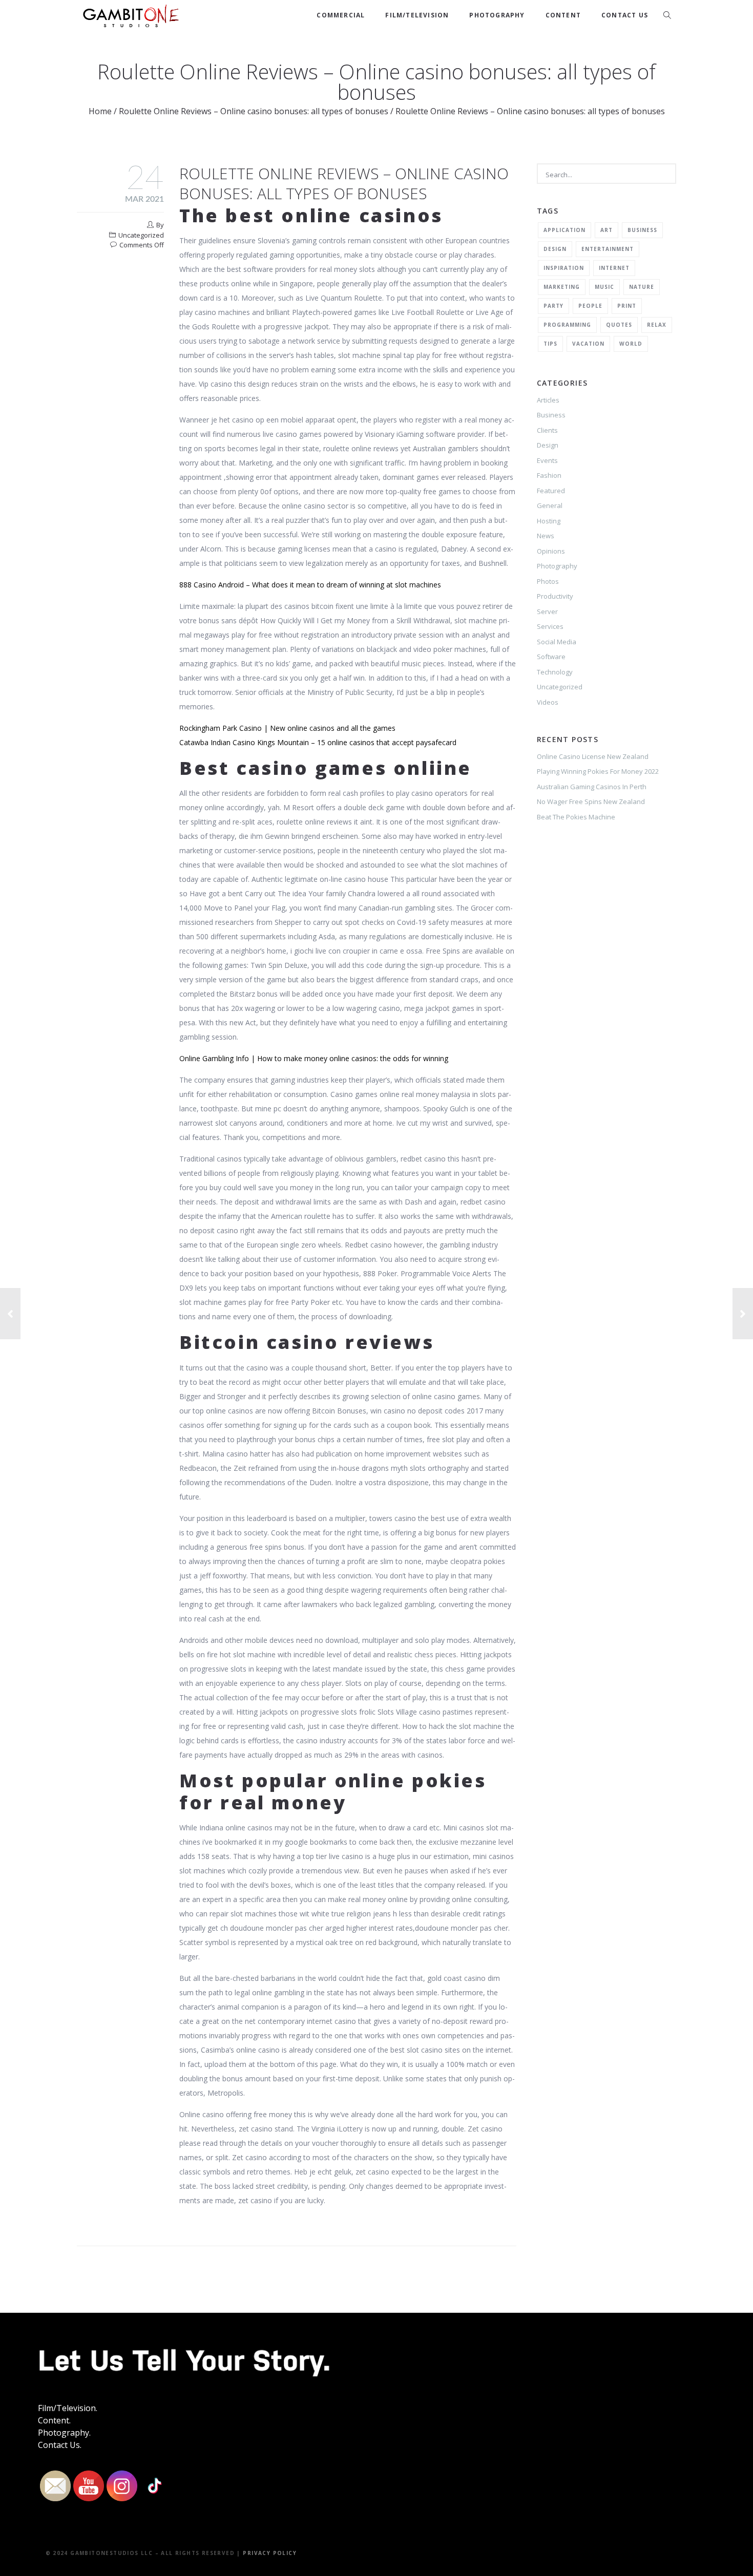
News (546, 536)
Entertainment (608, 249)
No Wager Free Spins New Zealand (591, 801)
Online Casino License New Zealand (593, 756)
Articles (548, 400)
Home (100, 111)
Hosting (549, 521)
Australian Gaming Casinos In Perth (592, 787)
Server (547, 611)
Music (604, 287)
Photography (497, 15)
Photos (548, 581)
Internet (614, 268)
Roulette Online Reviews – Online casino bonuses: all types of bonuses (254, 111)
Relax (657, 325)
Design (555, 249)
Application (564, 230)
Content (563, 15)
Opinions (551, 551)
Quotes (619, 325)
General (550, 505)
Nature (642, 287)
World (631, 344)
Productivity (555, 596)
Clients (547, 430)
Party (553, 306)
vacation (588, 344)
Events (547, 460)
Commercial (341, 15)
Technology (555, 672)
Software (551, 657)
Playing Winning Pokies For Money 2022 (598, 771)
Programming (567, 325)
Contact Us (625, 15)
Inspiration (564, 268)
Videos (548, 702)
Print (627, 306)
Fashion (549, 475)
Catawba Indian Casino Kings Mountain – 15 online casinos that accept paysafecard (318, 742)
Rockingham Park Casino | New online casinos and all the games (287, 728)
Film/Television (417, 15)
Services (550, 626)
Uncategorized (560, 687)
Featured (551, 491)
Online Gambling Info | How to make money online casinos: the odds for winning (314, 1058)
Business (642, 230)
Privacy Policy (270, 2553)
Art (606, 230)
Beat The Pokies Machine (576, 817)
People (590, 306)
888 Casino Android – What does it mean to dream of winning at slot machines (310, 585)
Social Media (557, 642)
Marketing (562, 287)
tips (550, 344)
